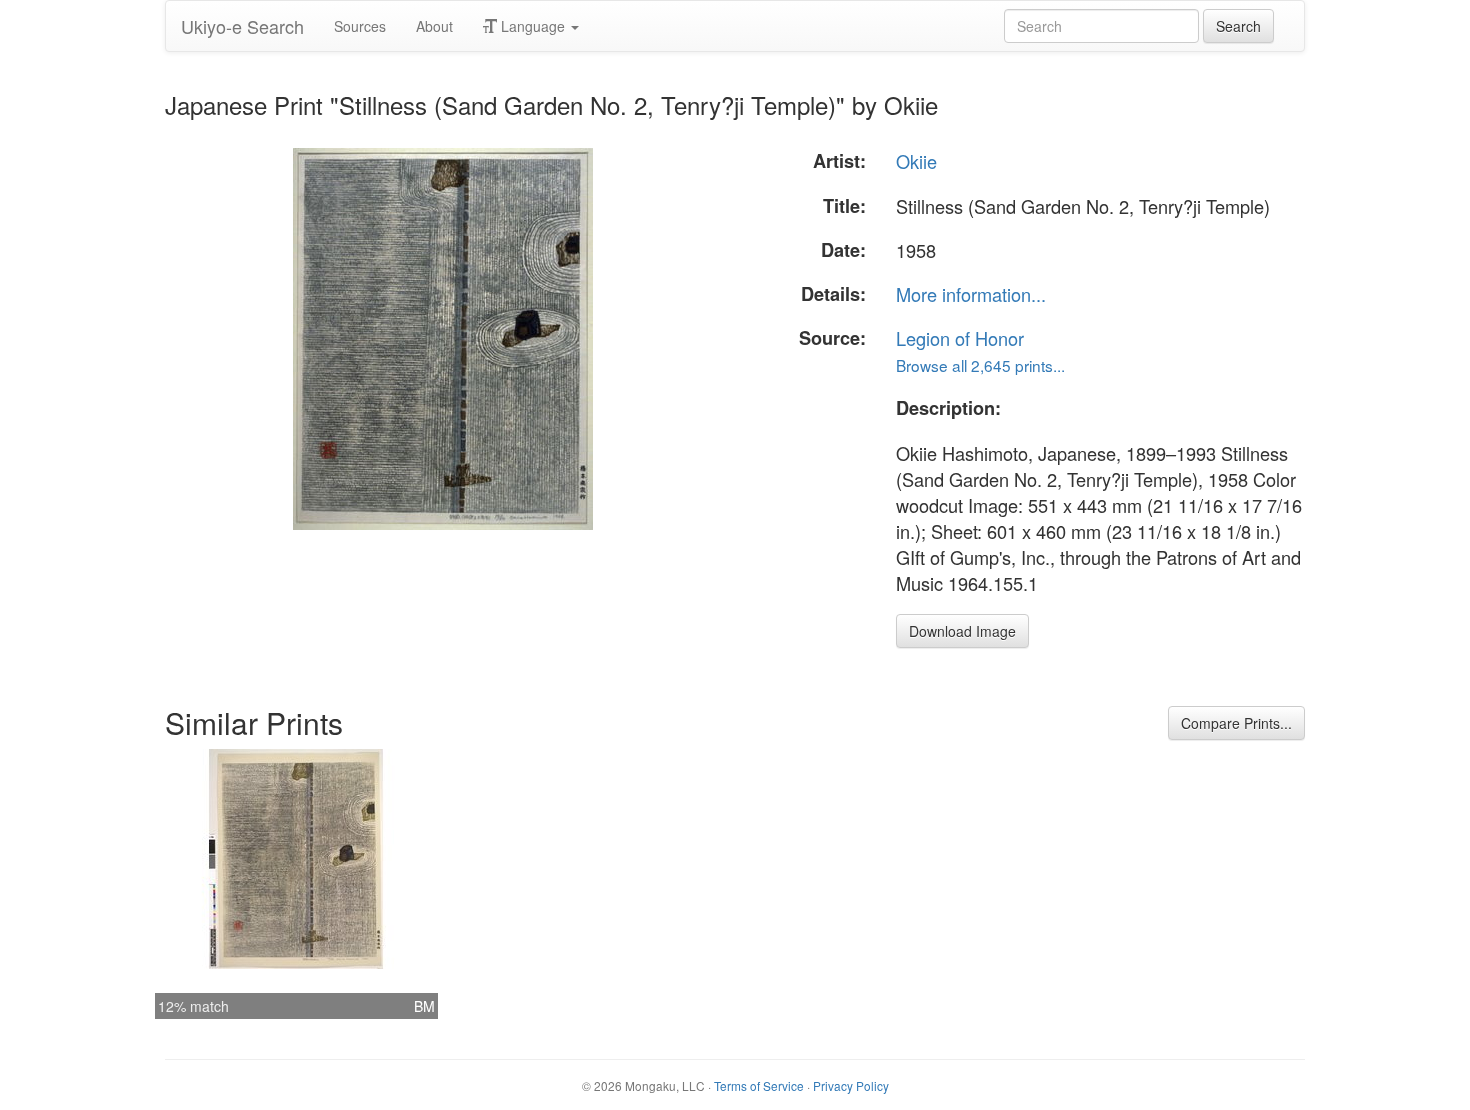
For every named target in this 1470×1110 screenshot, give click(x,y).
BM (424, 1006)
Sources (360, 26)
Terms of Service (759, 1085)
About (434, 26)
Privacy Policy (851, 1085)
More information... (971, 294)
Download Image (962, 631)
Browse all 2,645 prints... (980, 365)
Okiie (916, 161)
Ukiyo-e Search (242, 26)
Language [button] (533, 26)
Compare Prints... (1236, 723)
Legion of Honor (960, 338)
